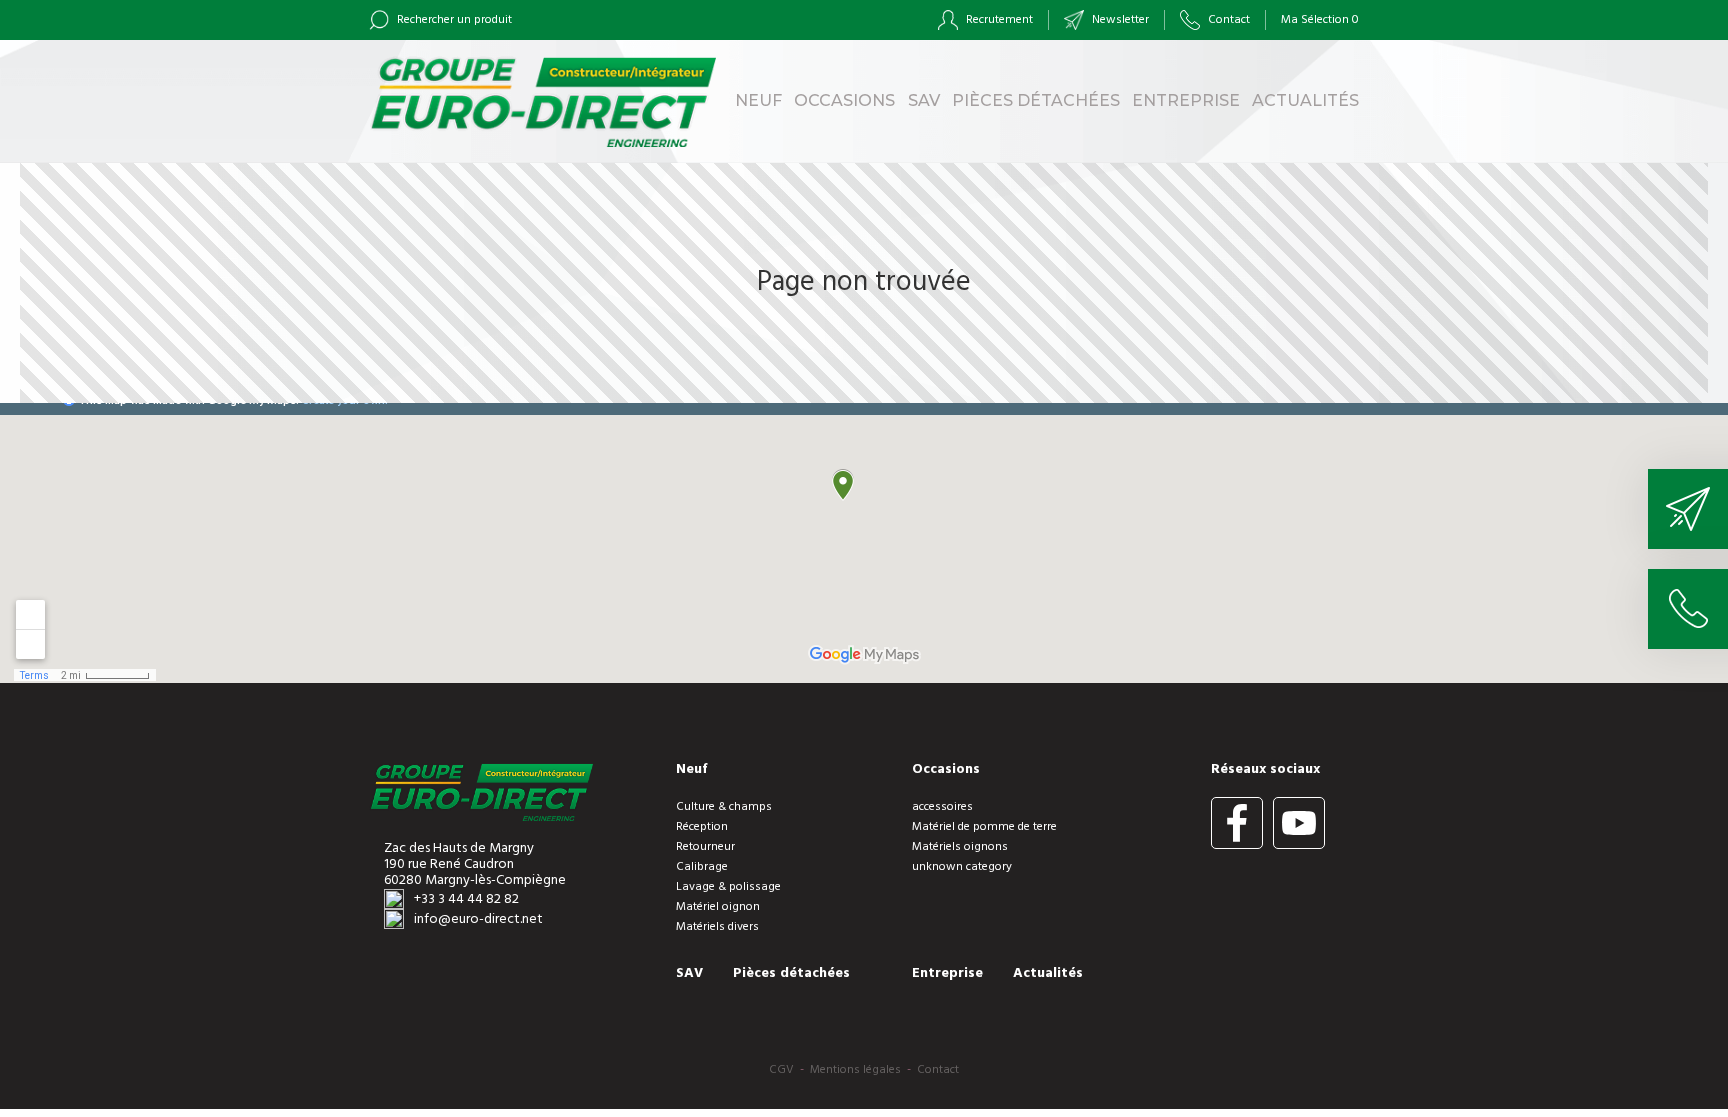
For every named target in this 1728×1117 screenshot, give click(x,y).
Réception (702, 827)
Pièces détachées (1036, 100)
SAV (924, 100)
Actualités (1305, 100)
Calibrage (702, 867)
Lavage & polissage (728, 887)
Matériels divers (717, 927)
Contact (1227, 20)
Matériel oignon (718, 907)
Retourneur (705, 847)
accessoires (942, 807)
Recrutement (998, 20)
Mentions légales (855, 1070)
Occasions (844, 100)
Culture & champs (724, 807)
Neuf (758, 100)
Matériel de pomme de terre (984, 827)
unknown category (962, 867)
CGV (781, 1070)
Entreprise (1186, 100)
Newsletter (1119, 20)
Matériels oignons (960, 847)
